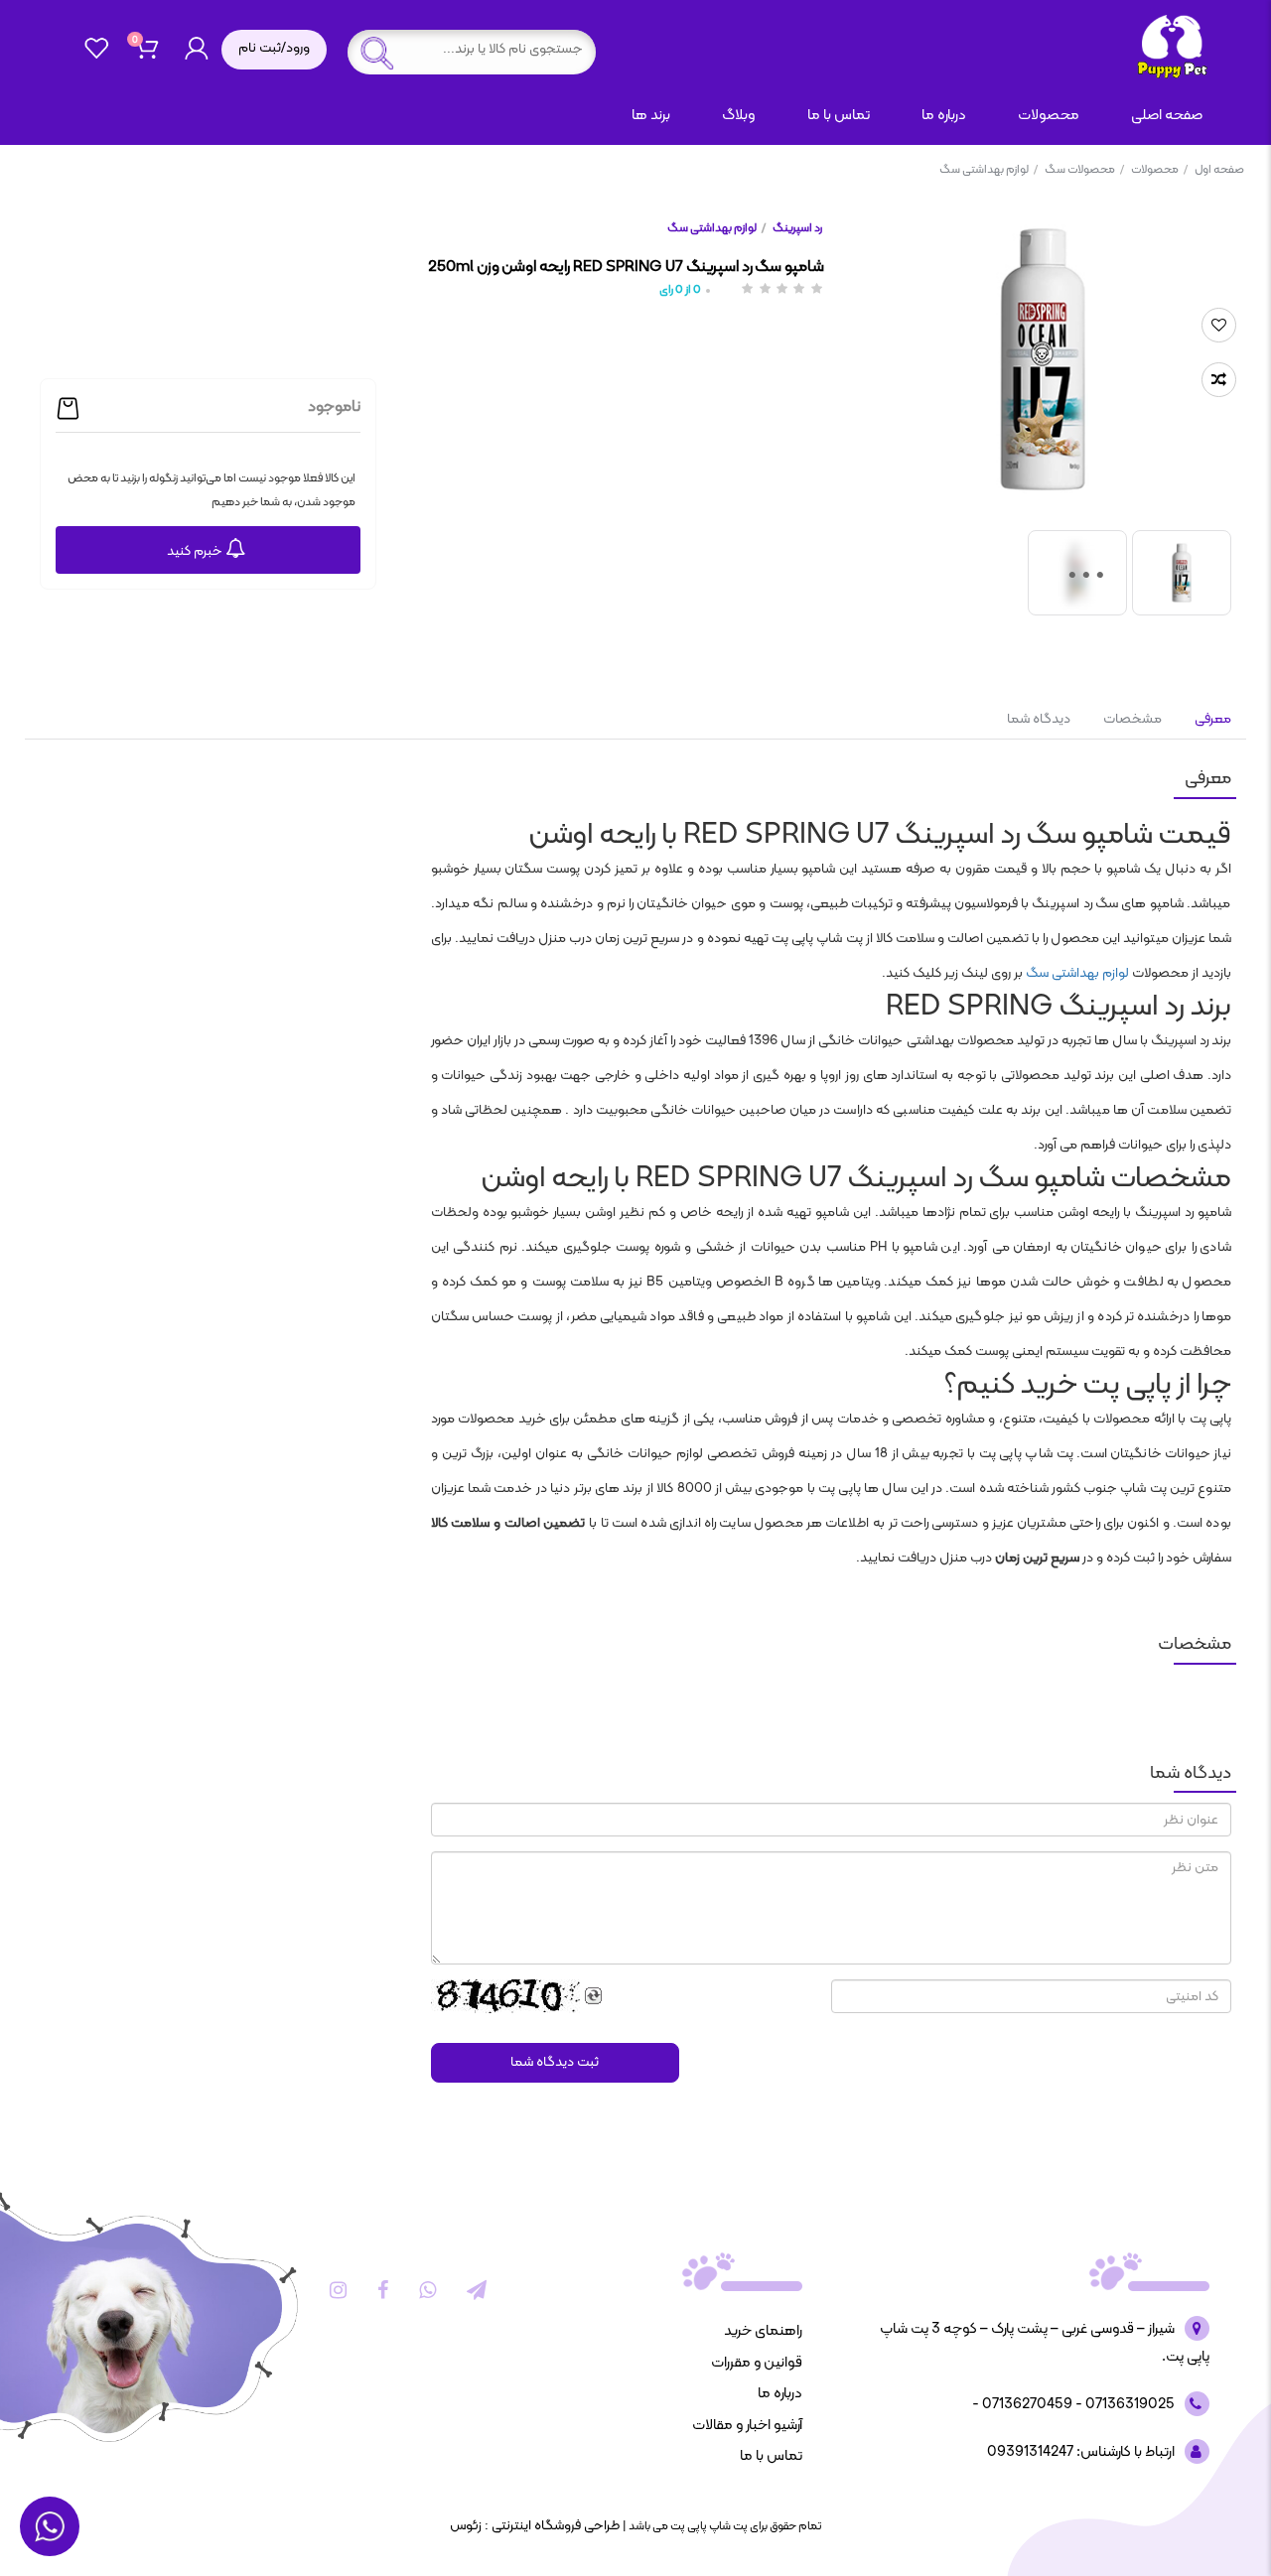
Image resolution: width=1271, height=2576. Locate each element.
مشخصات (1132, 719)
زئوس (466, 2526)
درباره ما (944, 116)
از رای (680, 290)
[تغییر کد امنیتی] (594, 1996)
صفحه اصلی (1167, 116)
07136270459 (1026, 2405)
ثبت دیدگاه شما (555, 2062)
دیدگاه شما (1039, 719)
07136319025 (1129, 2405)
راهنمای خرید (763, 2331)
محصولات (1159, 170)
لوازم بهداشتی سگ (989, 170)
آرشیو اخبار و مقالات (747, 2426)
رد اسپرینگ (797, 228)
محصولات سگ (1084, 170)
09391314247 (1030, 2452)
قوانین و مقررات (757, 2363)
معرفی (1211, 719)
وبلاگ (739, 116)
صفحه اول (1219, 170)
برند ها (651, 116)
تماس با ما (839, 116)
